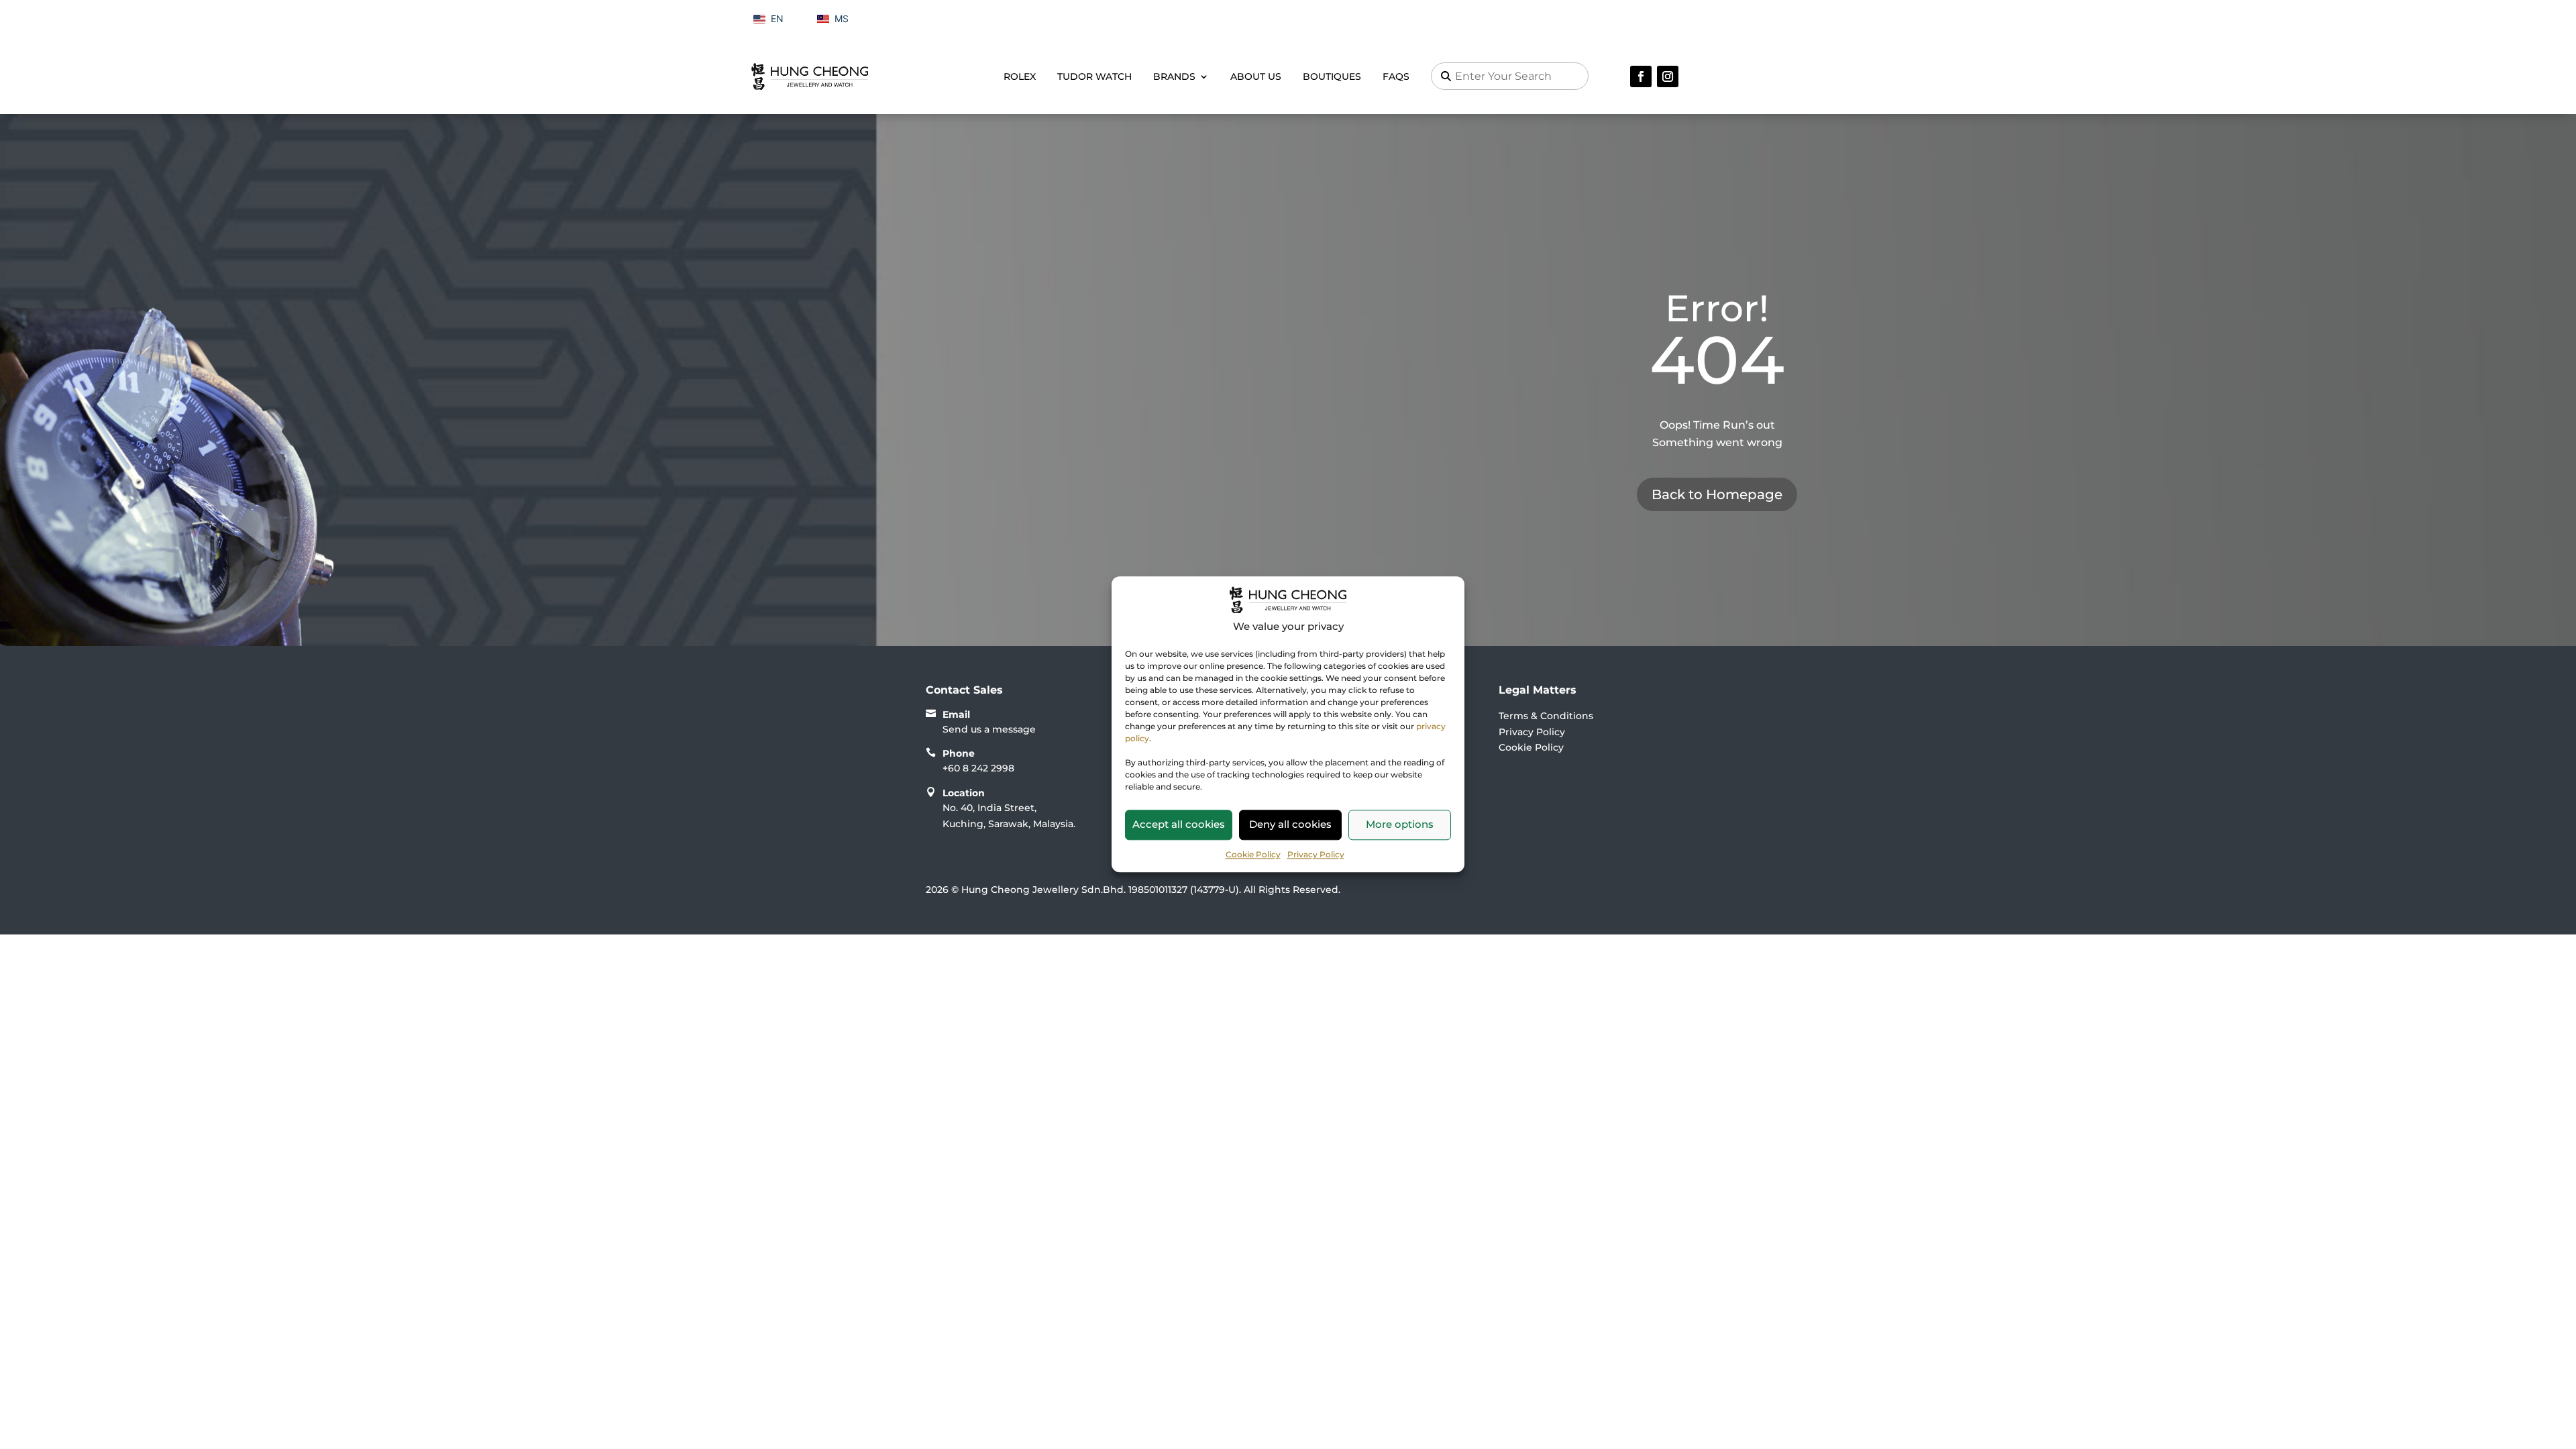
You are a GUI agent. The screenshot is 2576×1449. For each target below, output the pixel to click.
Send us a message (989, 729)
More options (1400, 824)
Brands (1174, 76)
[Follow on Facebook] (1641, 76)
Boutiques (1332, 76)
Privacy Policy (1316, 854)
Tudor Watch (1094, 76)
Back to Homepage (1717, 494)
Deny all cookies (1290, 824)
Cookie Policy (1253, 854)
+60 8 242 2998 (978, 768)
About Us (1256, 76)
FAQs (1396, 76)
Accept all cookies (1179, 824)
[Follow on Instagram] (1668, 76)
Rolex (1020, 76)
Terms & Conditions (1546, 716)
